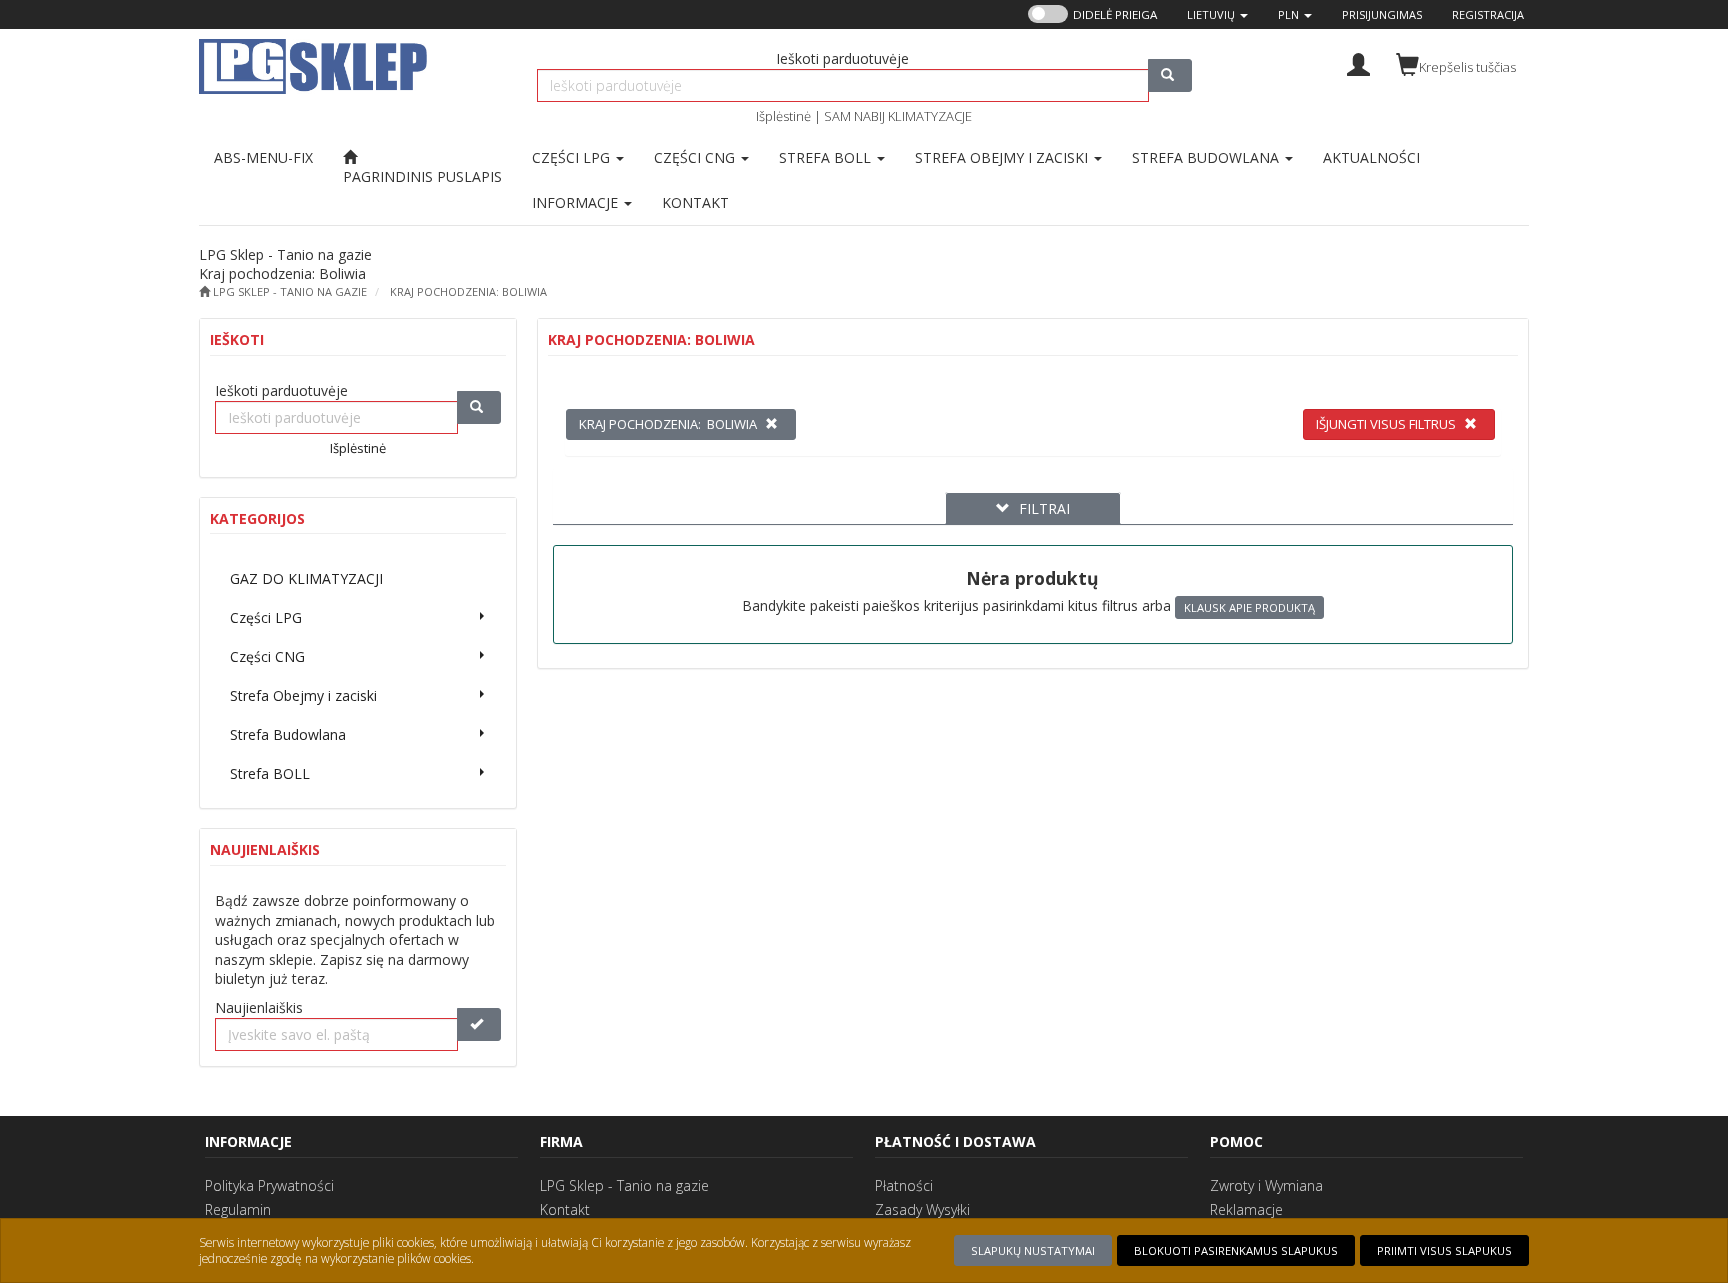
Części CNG (696, 157)
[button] (1217, 14)
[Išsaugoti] (479, 1024)
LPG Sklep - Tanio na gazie (624, 1185)
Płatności (904, 1185)
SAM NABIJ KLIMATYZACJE (898, 116)
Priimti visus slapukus (1444, 1250)
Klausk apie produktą (1249, 607)
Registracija (1488, 14)
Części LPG (573, 157)
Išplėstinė (783, 116)
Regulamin (238, 1209)
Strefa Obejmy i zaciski (1003, 157)
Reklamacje (1246, 1209)
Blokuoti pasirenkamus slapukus (1236, 1250)
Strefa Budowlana (1207, 157)
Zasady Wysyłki (922, 1209)
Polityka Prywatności (269, 1185)
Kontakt (565, 1209)
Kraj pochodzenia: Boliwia (468, 291)
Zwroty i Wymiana (1266, 1185)
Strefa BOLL (827, 157)
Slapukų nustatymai (1033, 1250)
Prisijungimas (1382, 14)
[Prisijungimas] (1358, 62)
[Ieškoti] (1170, 75)
